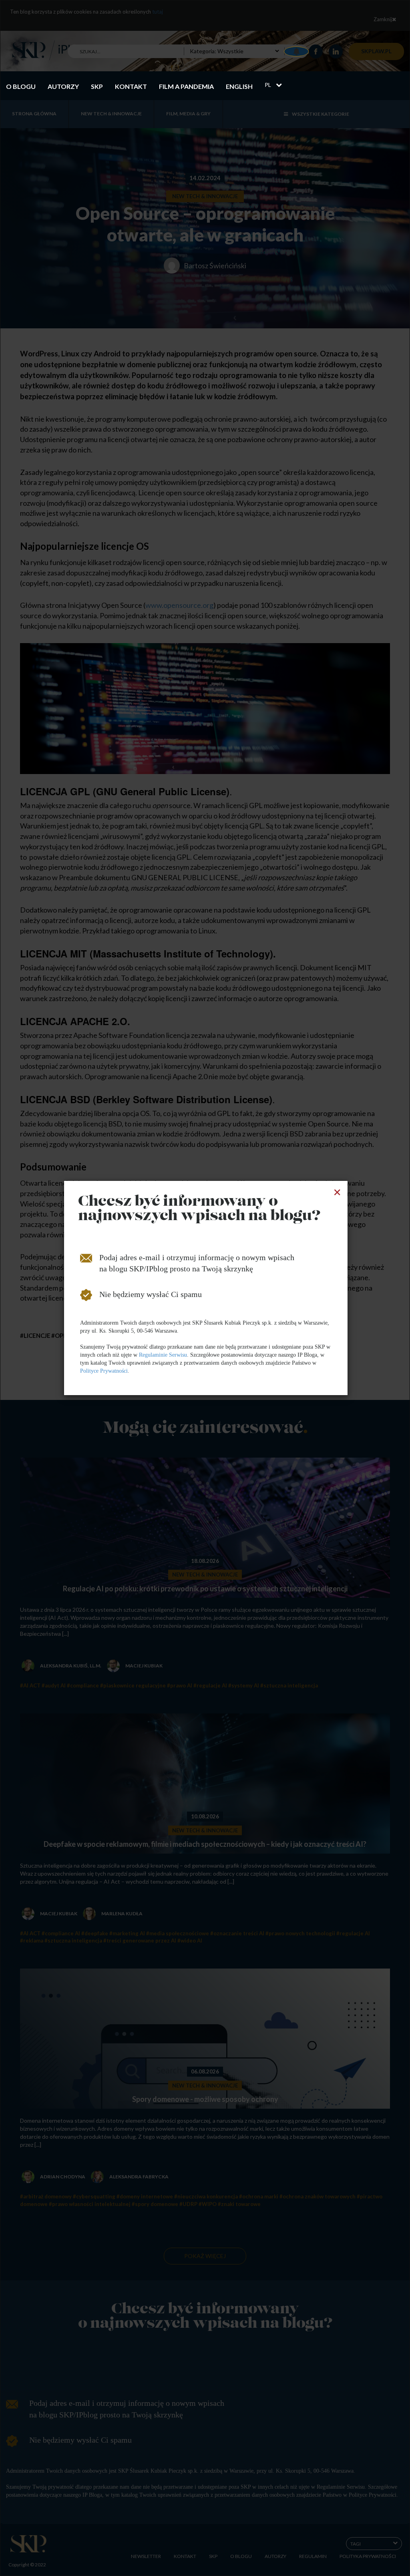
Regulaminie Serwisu (163, 1355)
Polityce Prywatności (104, 1371)
